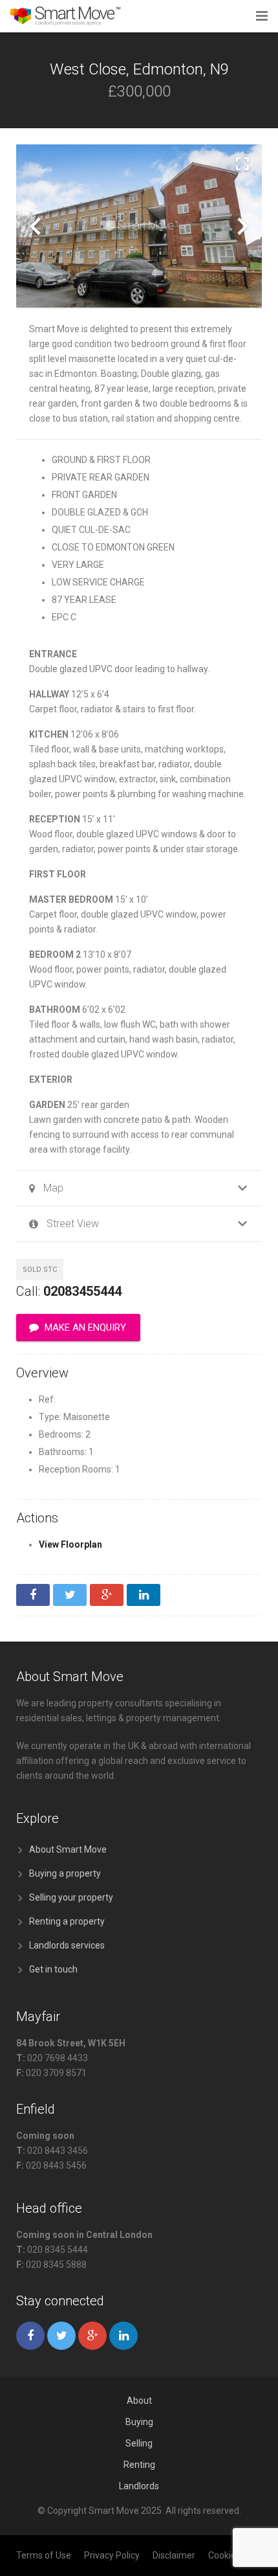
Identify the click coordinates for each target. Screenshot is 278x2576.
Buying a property (65, 1873)
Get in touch (53, 1969)
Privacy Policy (112, 2555)
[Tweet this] (70, 1595)
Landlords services (67, 1945)
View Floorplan (70, 1544)
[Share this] (33, 1595)
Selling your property (71, 1897)
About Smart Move (68, 1849)
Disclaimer (174, 2555)
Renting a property (67, 1921)
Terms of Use (44, 2555)
